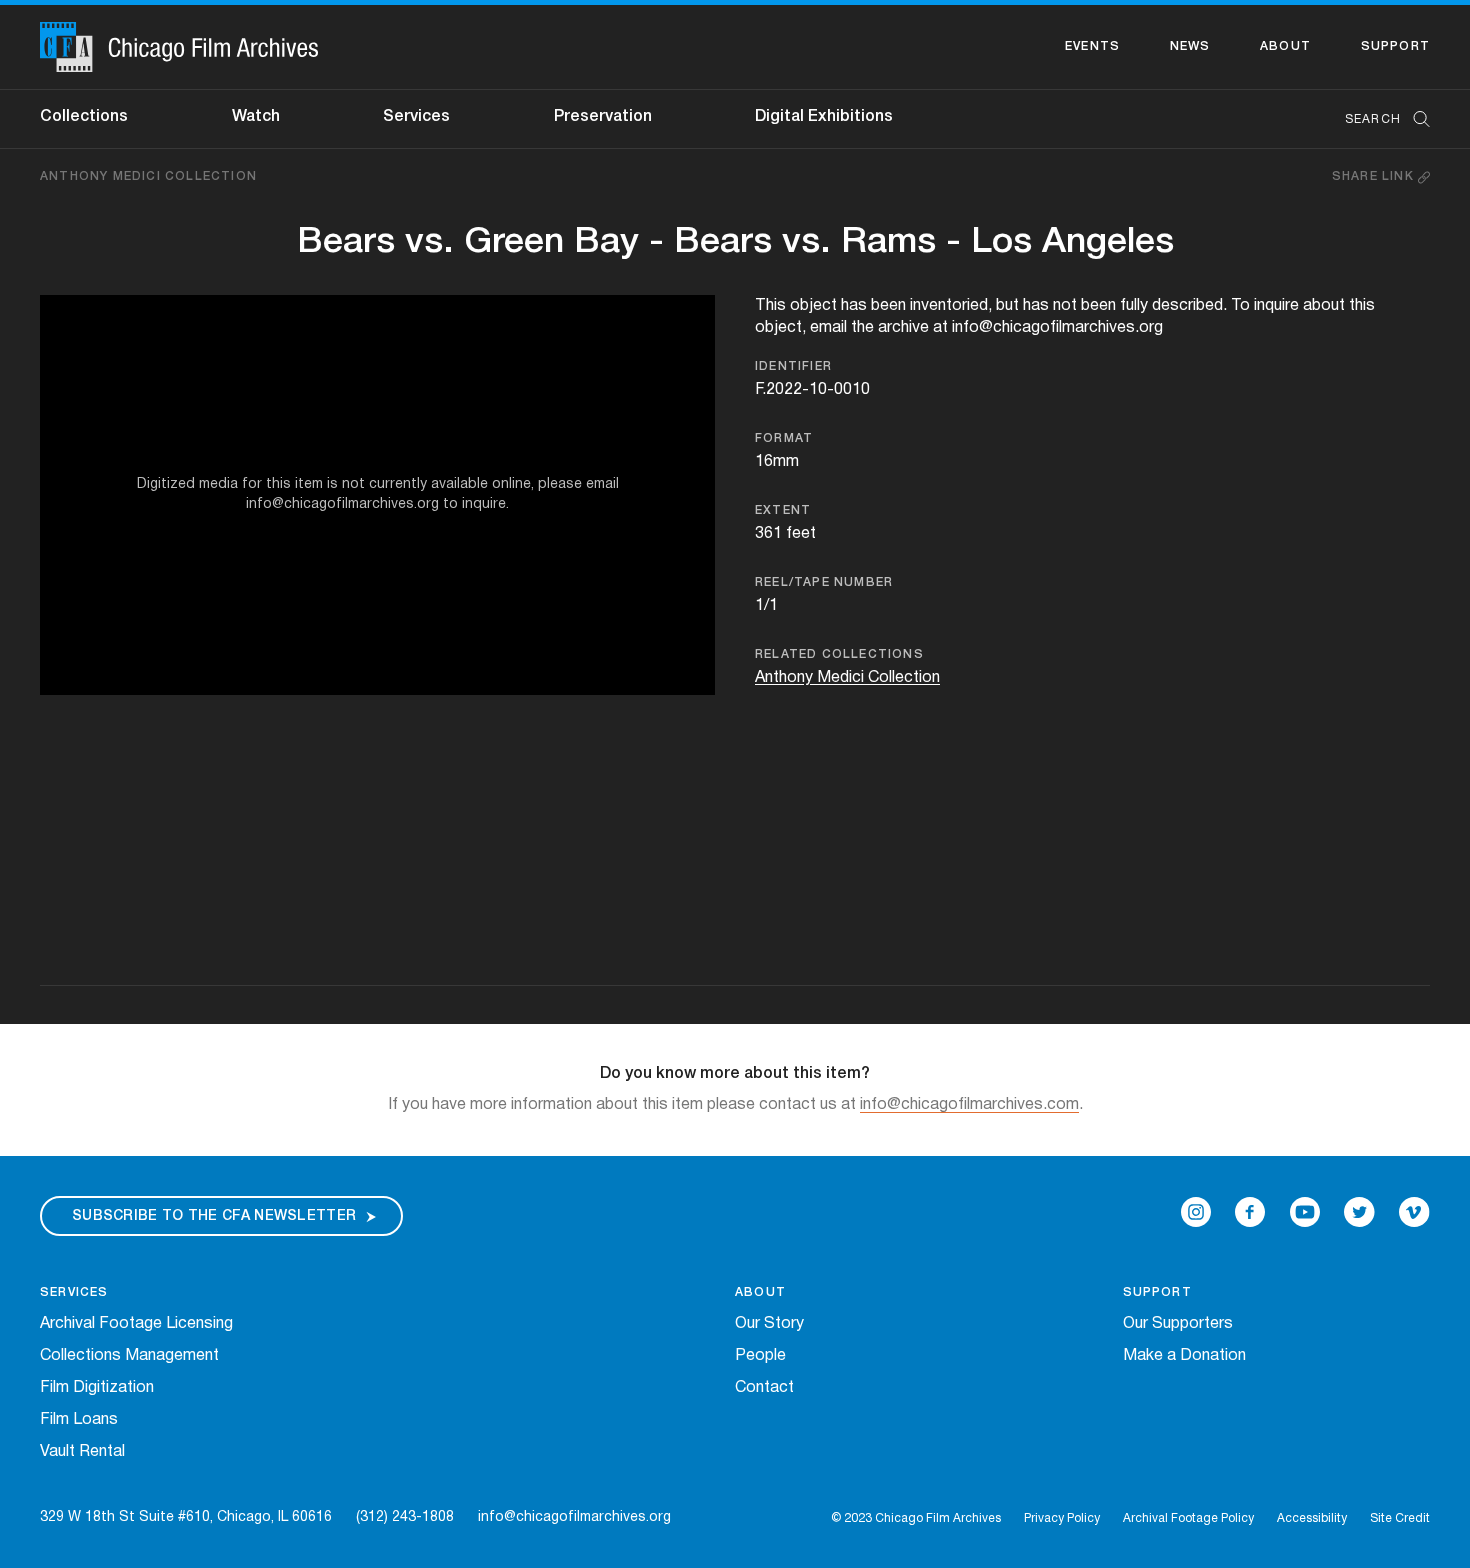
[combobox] (1377, 119)
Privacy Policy (1062, 1518)
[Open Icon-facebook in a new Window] (1250, 1212)
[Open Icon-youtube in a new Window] (1305, 1212)
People (760, 1356)
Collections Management (129, 1356)
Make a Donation (1184, 1356)
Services (416, 117)
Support (1395, 46)
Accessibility (1312, 1518)
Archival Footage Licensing (136, 1324)
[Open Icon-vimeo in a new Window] (1414, 1212)
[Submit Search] (1415, 119)
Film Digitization (97, 1388)
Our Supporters (1178, 1324)
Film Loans (79, 1420)
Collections (84, 117)
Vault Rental (82, 1452)
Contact (764, 1388)
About (1285, 46)
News (1190, 46)
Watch (256, 117)
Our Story (769, 1324)
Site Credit (1400, 1518)
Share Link (1375, 176)
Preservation (603, 117)
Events (1092, 46)
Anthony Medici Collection (148, 176)
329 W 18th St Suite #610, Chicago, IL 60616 (186, 1517)
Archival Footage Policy (1188, 1518)
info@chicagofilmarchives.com (969, 1105)
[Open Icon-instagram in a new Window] (1196, 1212)
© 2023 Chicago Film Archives (916, 1518)
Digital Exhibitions (824, 117)
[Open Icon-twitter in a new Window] (1359, 1212)
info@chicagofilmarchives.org (574, 1517)
